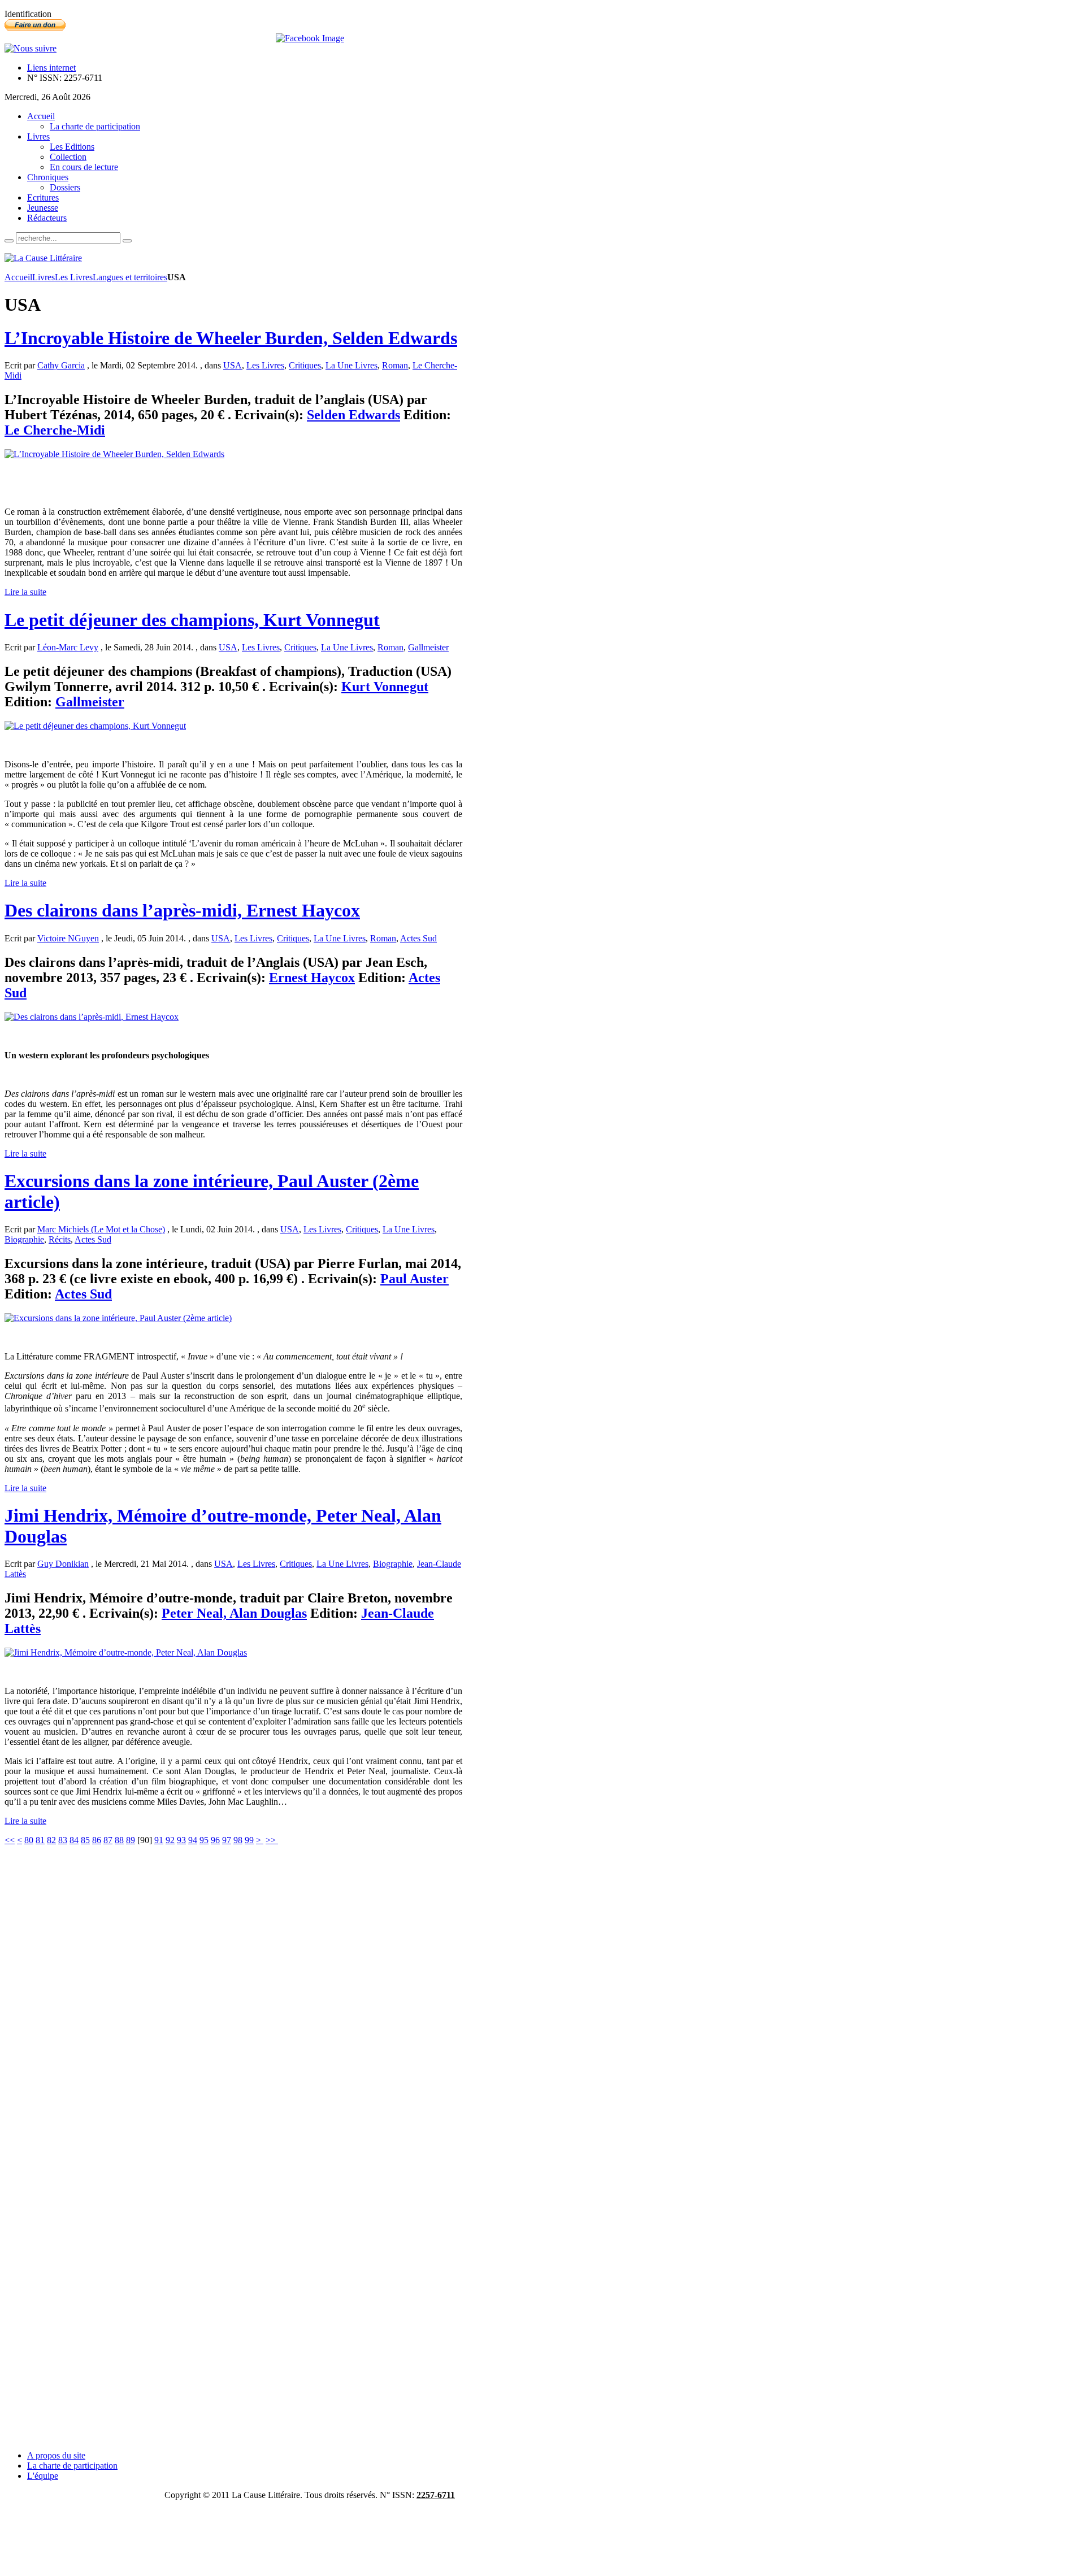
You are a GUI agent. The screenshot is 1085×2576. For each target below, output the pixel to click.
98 (238, 1840)
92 (170, 1840)
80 (29, 1840)
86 (97, 1840)
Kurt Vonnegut (385, 687)
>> (272, 1840)
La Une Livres (351, 365)
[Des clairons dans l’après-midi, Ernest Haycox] (92, 1017)
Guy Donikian (63, 1564)
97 (227, 1840)
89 (131, 1840)
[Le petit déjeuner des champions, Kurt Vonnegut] (95, 726)
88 (119, 1840)
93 (181, 1840)
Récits (60, 1239)
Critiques (305, 365)
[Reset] (127, 241)
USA (233, 365)
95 (204, 1840)
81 (40, 1840)
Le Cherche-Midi (55, 430)
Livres (44, 277)
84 (74, 1840)
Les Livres (74, 277)
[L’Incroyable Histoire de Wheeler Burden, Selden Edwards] (114, 454)
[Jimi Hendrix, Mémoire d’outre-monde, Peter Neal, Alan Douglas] (126, 1652)
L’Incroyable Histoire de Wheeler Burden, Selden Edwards (231, 338)
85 (85, 1840)
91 (159, 1840)
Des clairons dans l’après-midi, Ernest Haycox (182, 910)
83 (63, 1840)
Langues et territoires (130, 277)
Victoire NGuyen (68, 938)
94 (193, 1840)
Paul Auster (415, 1279)
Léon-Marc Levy (68, 647)
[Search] (9, 241)
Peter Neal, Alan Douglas (234, 1613)
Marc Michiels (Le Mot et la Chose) (101, 1229)
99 (249, 1840)
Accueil (18, 277)
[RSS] (31, 48)
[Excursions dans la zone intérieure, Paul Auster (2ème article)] (118, 1318)
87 (108, 1840)
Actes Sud (418, 938)
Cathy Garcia (61, 365)
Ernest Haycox (312, 978)
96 (215, 1840)
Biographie (24, 1239)
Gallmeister (428, 647)
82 (51, 1840)
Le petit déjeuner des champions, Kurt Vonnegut (192, 620)
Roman (395, 365)
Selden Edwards (353, 415)
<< (10, 1840)
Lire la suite (25, 592)
